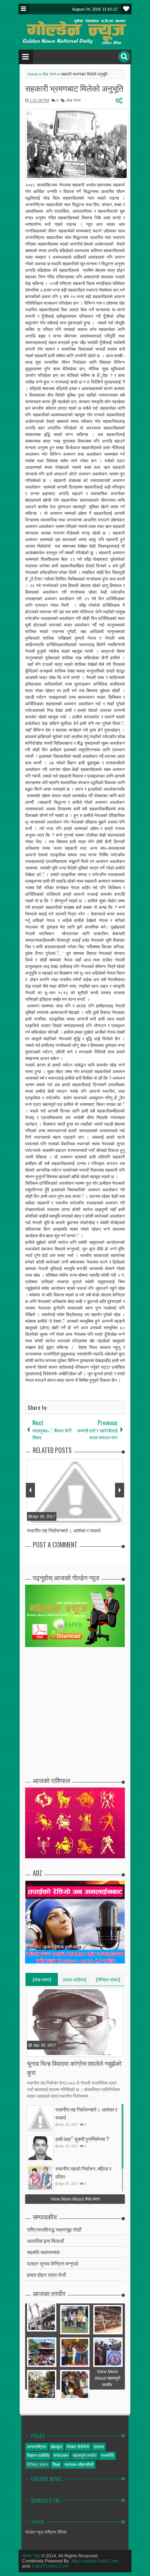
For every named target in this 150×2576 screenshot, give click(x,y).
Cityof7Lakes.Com (50, 2566)
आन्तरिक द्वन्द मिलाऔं (45, 2240)
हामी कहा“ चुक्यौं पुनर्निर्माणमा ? (82, 2139)
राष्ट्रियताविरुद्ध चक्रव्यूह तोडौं (54, 2229)
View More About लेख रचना (75, 2199)
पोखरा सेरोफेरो (78, 2447)
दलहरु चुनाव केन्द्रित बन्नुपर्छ (53, 2263)
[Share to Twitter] (42, 2051)
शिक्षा (56, 2465)
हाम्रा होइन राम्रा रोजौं (46, 2274)
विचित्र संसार (37, 2465)
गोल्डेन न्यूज (31, 2556)
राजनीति (107, 2456)
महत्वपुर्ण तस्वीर (85, 2456)
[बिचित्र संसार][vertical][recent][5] (108, 1981)
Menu (24, 9)
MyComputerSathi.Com (95, 2561)
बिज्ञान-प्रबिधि (38, 2456)
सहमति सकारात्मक (43, 2252)
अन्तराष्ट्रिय (37, 2447)
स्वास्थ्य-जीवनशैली (79, 2465)
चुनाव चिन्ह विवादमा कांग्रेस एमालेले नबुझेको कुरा (74, 2068)
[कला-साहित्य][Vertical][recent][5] (75, 1981)
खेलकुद (56, 2447)
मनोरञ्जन (61, 2456)
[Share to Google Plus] (51, 2051)
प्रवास (99, 2447)
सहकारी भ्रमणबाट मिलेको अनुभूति (74, 88)
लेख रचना (73, 100)
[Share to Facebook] (33, 2051)
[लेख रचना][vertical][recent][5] (42, 1981)
